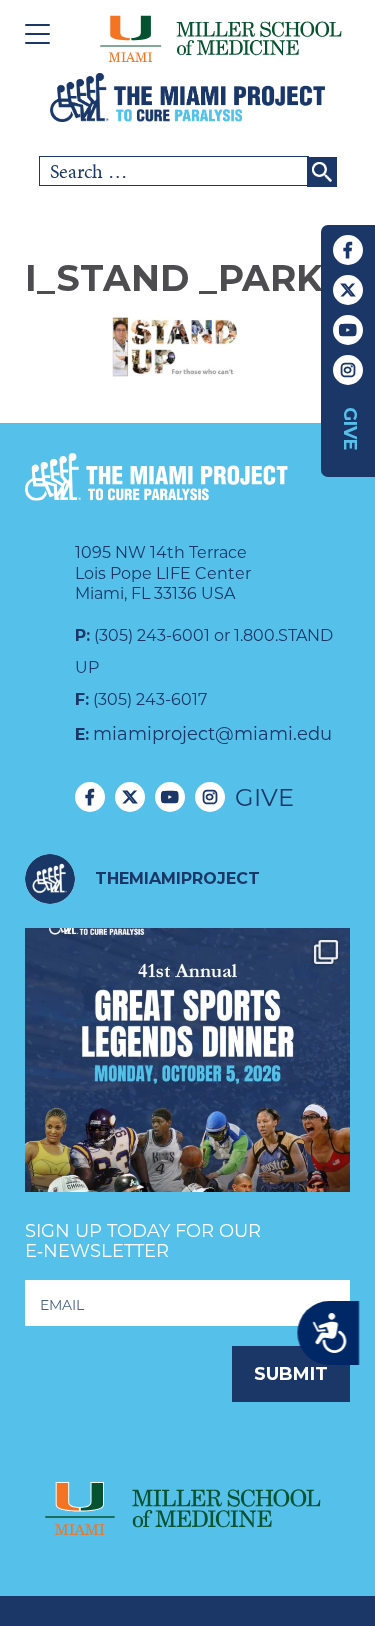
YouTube (348, 330)
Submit (291, 1374)
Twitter (348, 290)
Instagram (348, 370)
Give (350, 429)
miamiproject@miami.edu (212, 734)
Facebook (348, 250)
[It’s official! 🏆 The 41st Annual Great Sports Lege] (187, 1090)
